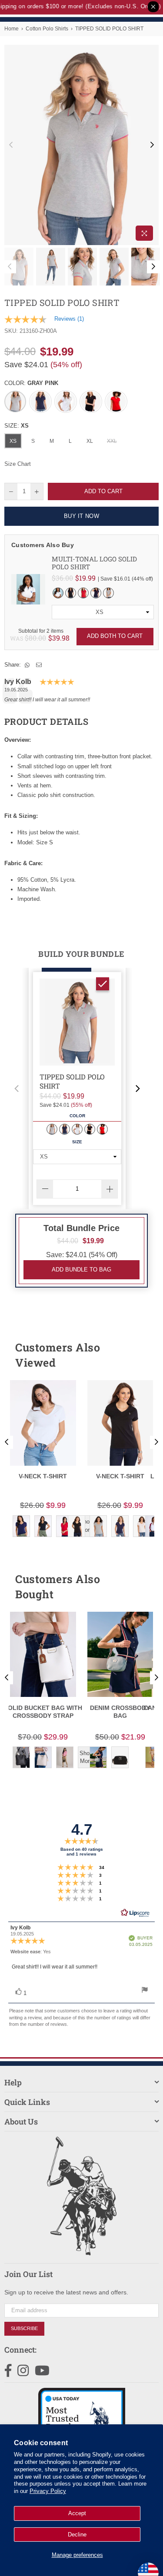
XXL (112, 441)
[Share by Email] (39, 665)
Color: (31, 383)
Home (12, 29)
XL (90, 441)
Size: (17, 426)
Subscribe (24, 2328)
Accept (77, 2513)
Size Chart (18, 464)
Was (28, 638)
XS (13, 441)
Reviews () (69, 319)
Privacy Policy (48, 2491)
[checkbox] (103, 984)
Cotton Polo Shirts (47, 29)
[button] (17, 1089)
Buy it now (81, 516)
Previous (11, 145)
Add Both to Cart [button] (115, 636)
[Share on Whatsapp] (27, 665)
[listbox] (103, 612)
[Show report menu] (145, 1991)
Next (152, 145)
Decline (77, 2535)
